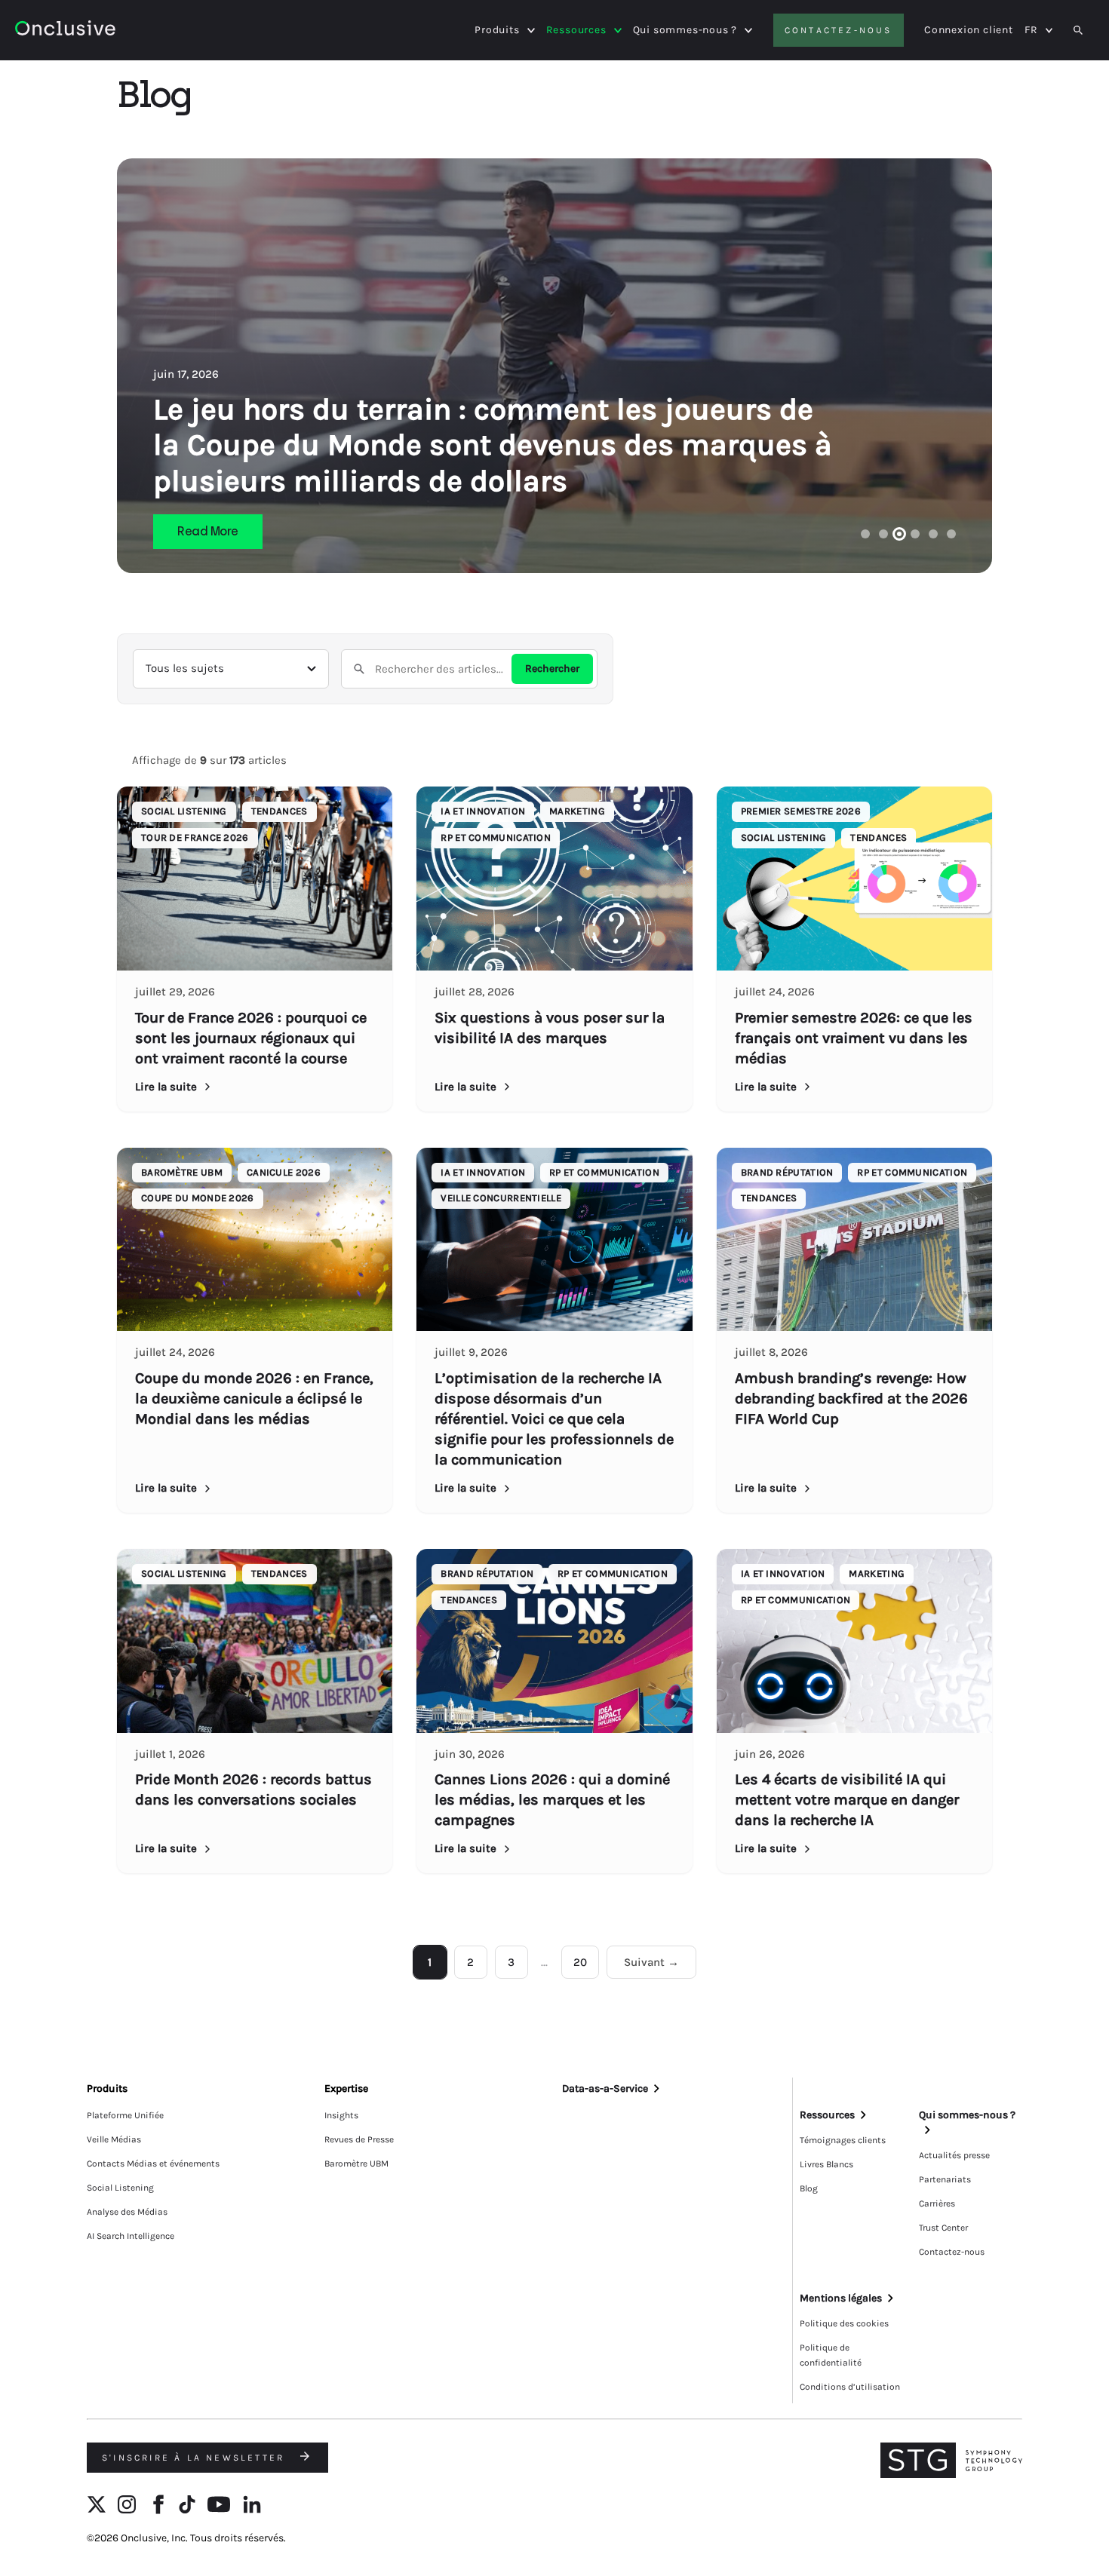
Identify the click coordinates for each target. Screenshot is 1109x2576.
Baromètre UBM (356, 2164)
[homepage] (107, 31)
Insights (341, 2115)
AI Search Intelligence (131, 2236)
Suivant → (651, 1962)
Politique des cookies (844, 2323)
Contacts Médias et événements (153, 2164)
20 (580, 1962)
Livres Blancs (826, 2164)
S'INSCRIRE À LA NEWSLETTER (195, 2458)
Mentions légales (841, 2298)
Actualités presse (954, 2155)
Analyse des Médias (127, 2212)
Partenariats (945, 2179)
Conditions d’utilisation (850, 2387)
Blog (809, 2188)
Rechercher (552, 669)
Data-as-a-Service (605, 2088)
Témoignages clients (843, 2140)
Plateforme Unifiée (125, 2115)
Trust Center (943, 2228)
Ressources (576, 30)
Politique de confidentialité (831, 2355)
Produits (497, 30)
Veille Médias (114, 2139)
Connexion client (969, 30)
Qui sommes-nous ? (685, 30)
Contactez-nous (839, 30)
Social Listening (120, 2188)
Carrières (937, 2203)
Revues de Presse (359, 2139)
